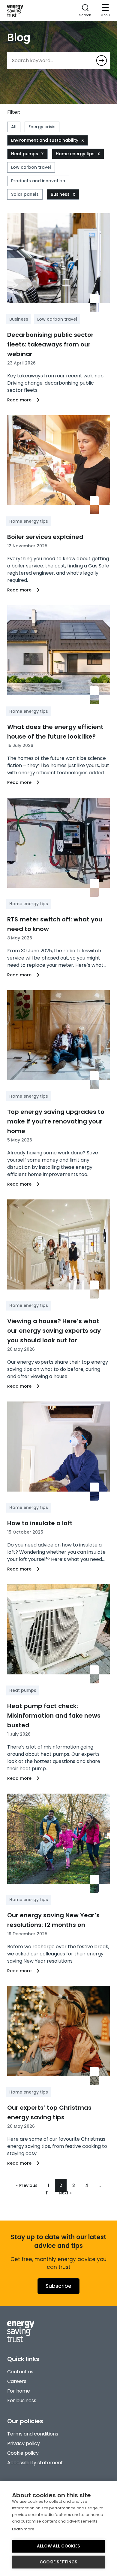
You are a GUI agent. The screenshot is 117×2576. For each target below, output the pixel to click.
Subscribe (58, 2286)
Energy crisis (42, 127)
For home (19, 2391)
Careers (17, 2381)
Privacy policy (24, 2443)
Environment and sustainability (45, 140)
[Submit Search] (102, 60)
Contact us (20, 2372)
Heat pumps (25, 154)
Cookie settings (59, 2562)
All (14, 127)
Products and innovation (38, 181)
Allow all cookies (58, 2546)
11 (47, 2193)
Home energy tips (75, 154)
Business (60, 194)
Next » (65, 2193)
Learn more (23, 2529)
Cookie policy (23, 2453)
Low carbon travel (31, 167)
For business (22, 2401)
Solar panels (25, 194)
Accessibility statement (35, 2463)
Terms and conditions (33, 2434)
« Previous (27, 2185)
